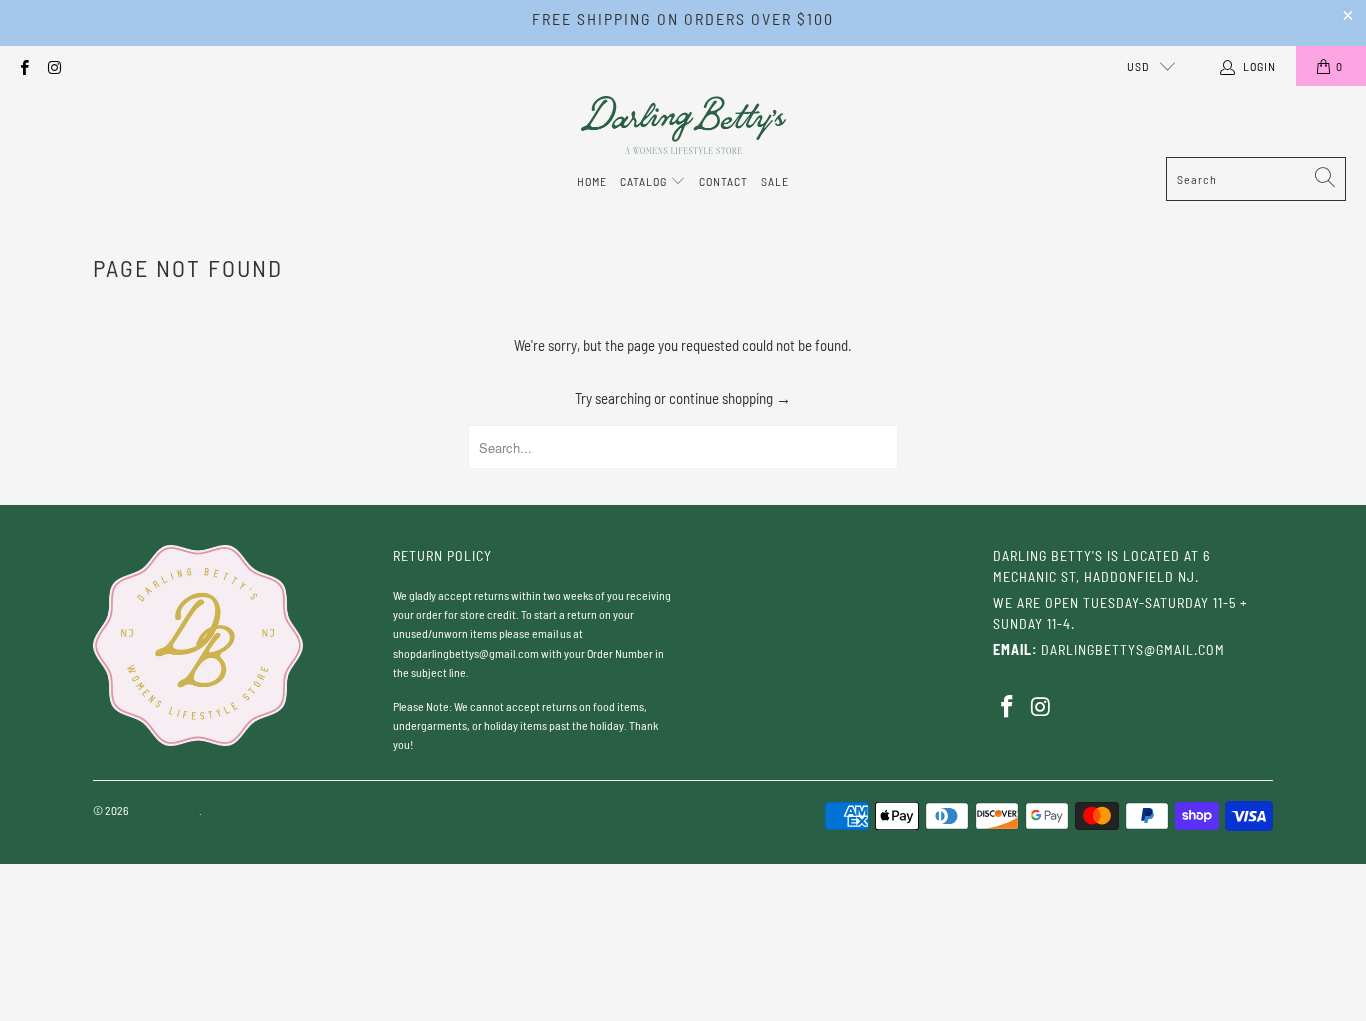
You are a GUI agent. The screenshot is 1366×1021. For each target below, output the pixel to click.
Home (592, 181)
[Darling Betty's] (683, 126)
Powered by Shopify (250, 810)
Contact (723, 181)
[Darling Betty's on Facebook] (23, 66)
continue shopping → (730, 398)
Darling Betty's (165, 810)
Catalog (645, 181)
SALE (775, 181)
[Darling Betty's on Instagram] (53, 66)
